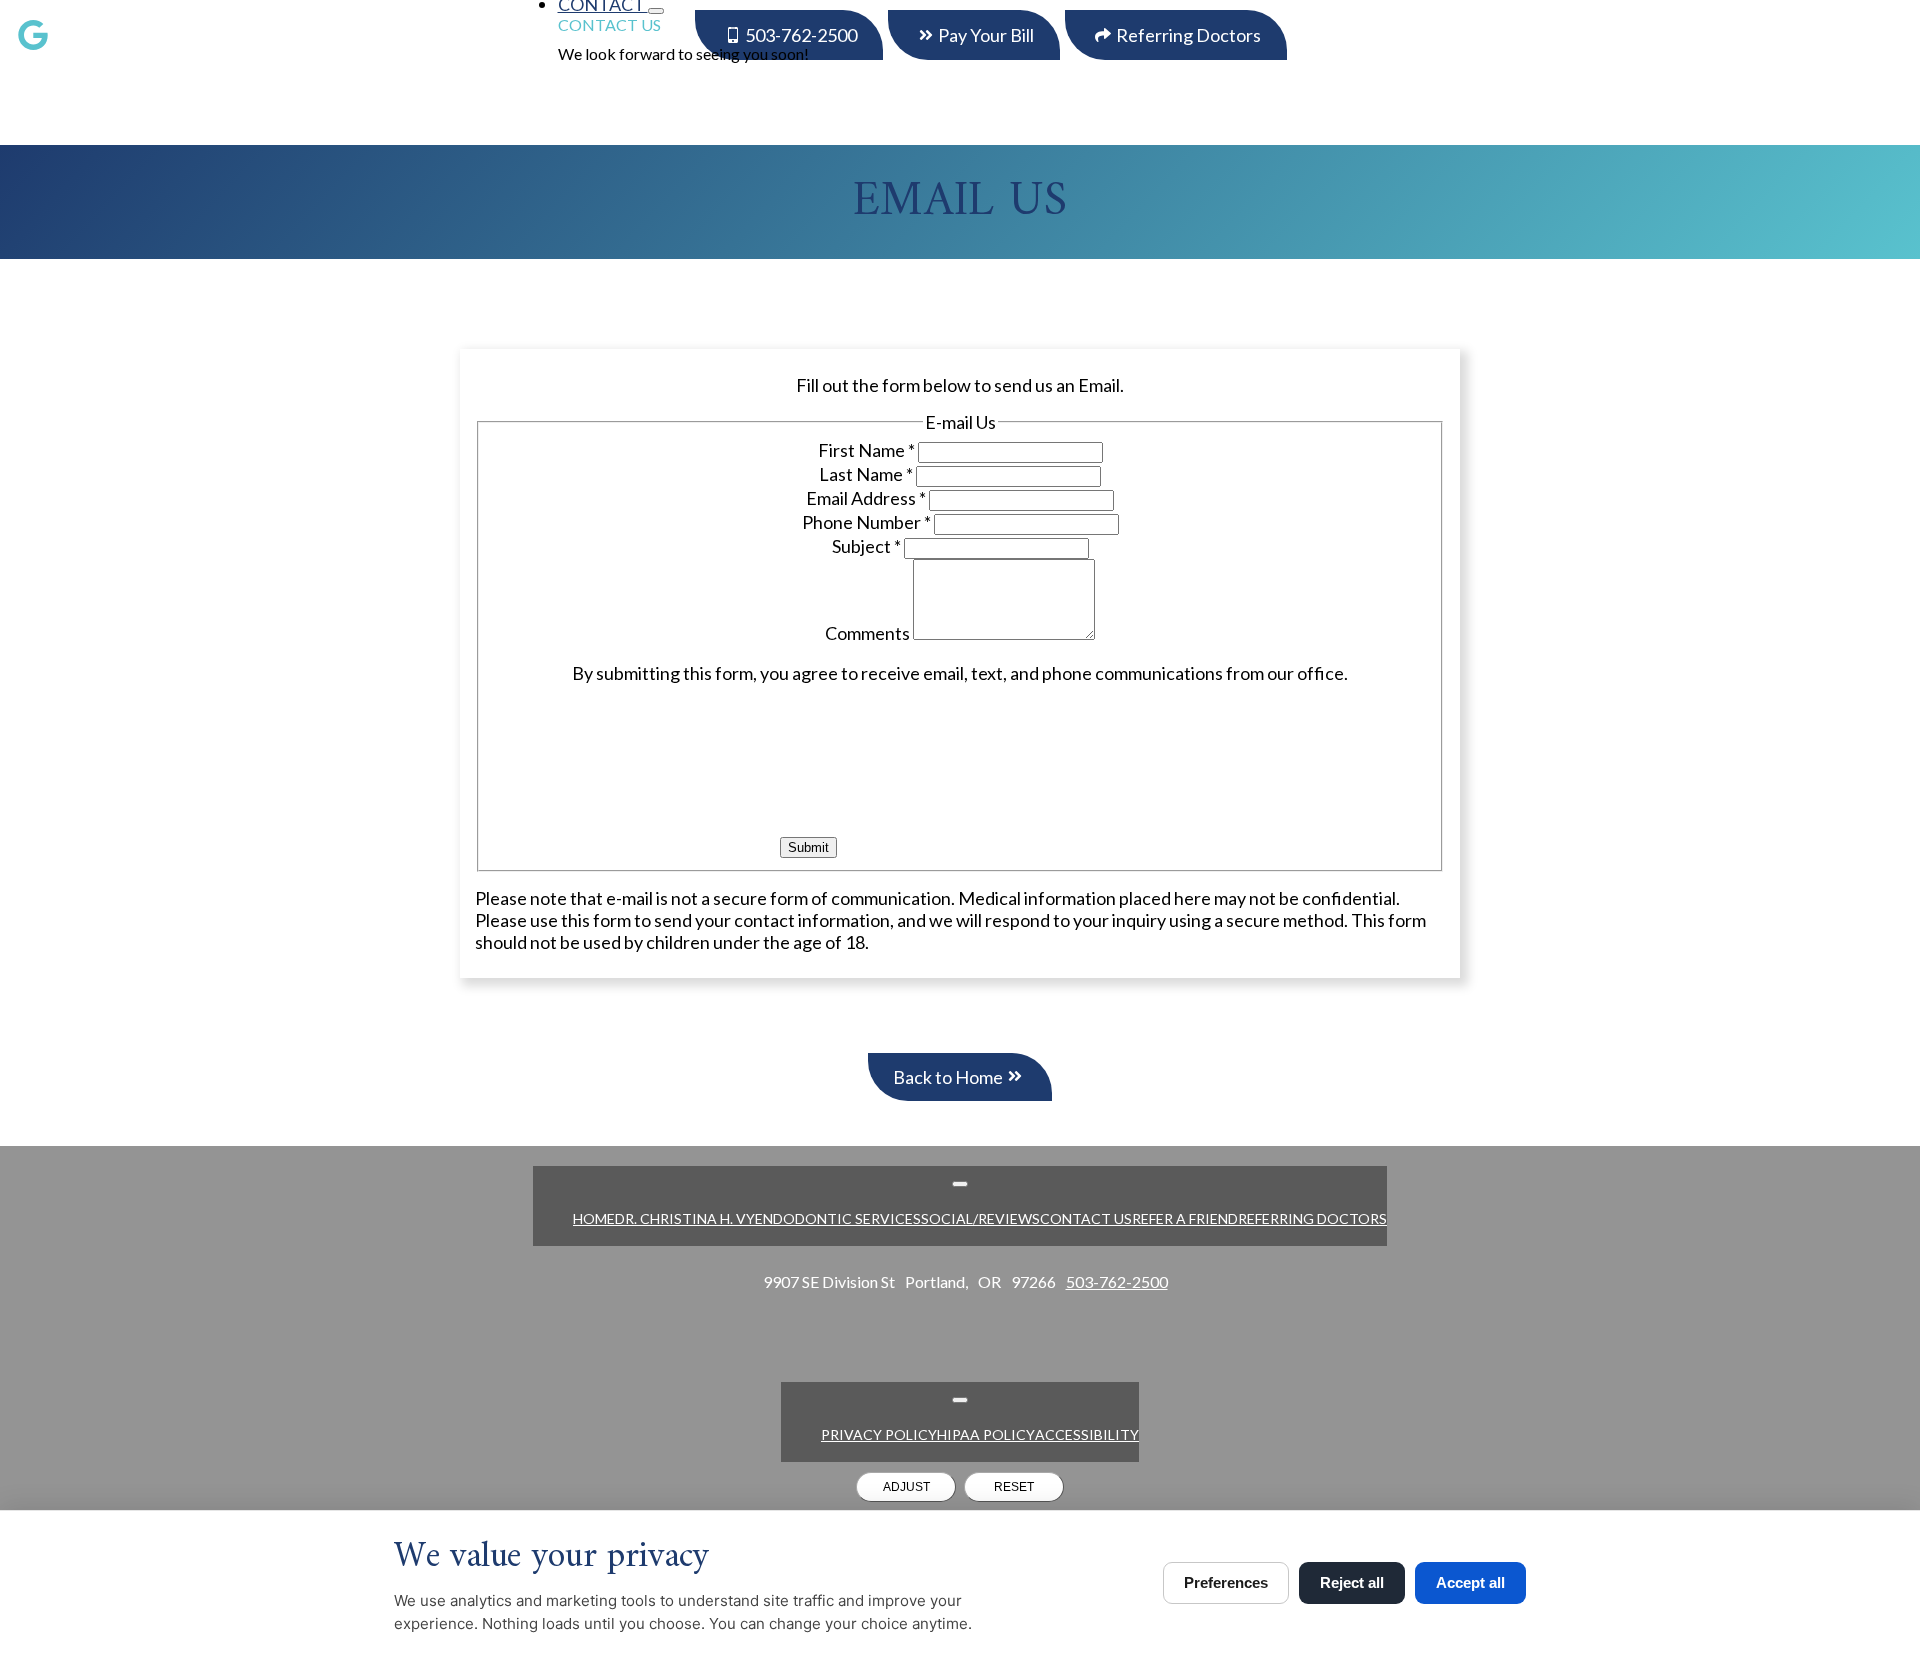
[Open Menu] (960, 1184)
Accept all (1470, 1582)
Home (594, 1218)
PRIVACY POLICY (879, 1434)
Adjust (906, 1487)
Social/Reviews (980, 1218)
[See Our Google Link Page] (33, 35)
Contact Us (609, 24)
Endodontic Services (838, 1218)
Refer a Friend (1185, 1218)
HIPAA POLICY (986, 1434)
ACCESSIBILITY (1087, 1434)
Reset (1014, 1487)
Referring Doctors (1312, 1218)
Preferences (1226, 1582)
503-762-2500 (1117, 1281)
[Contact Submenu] (656, 11)
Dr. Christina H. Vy (685, 1218)
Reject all (1352, 1582)
